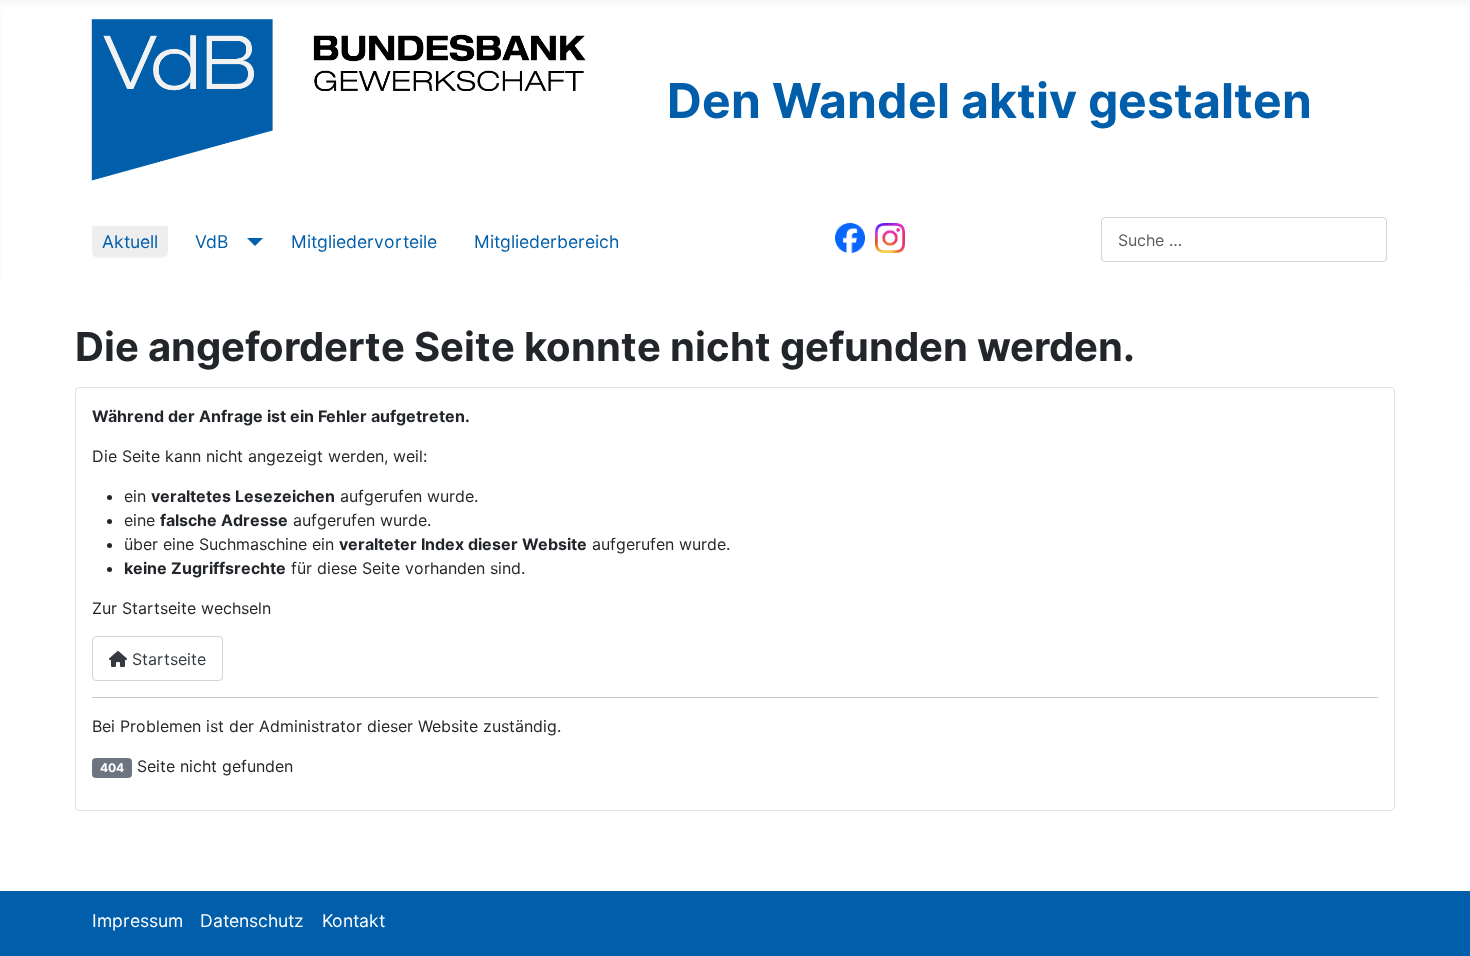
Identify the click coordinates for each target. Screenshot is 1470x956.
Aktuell (130, 241)
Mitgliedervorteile (364, 241)
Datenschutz (252, 920)
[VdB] (250, 242)
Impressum (137, 920)
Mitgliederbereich (546, 241)
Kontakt (353, 920)
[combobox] (1244, 239)
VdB (211, 241)
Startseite (166, 659)
